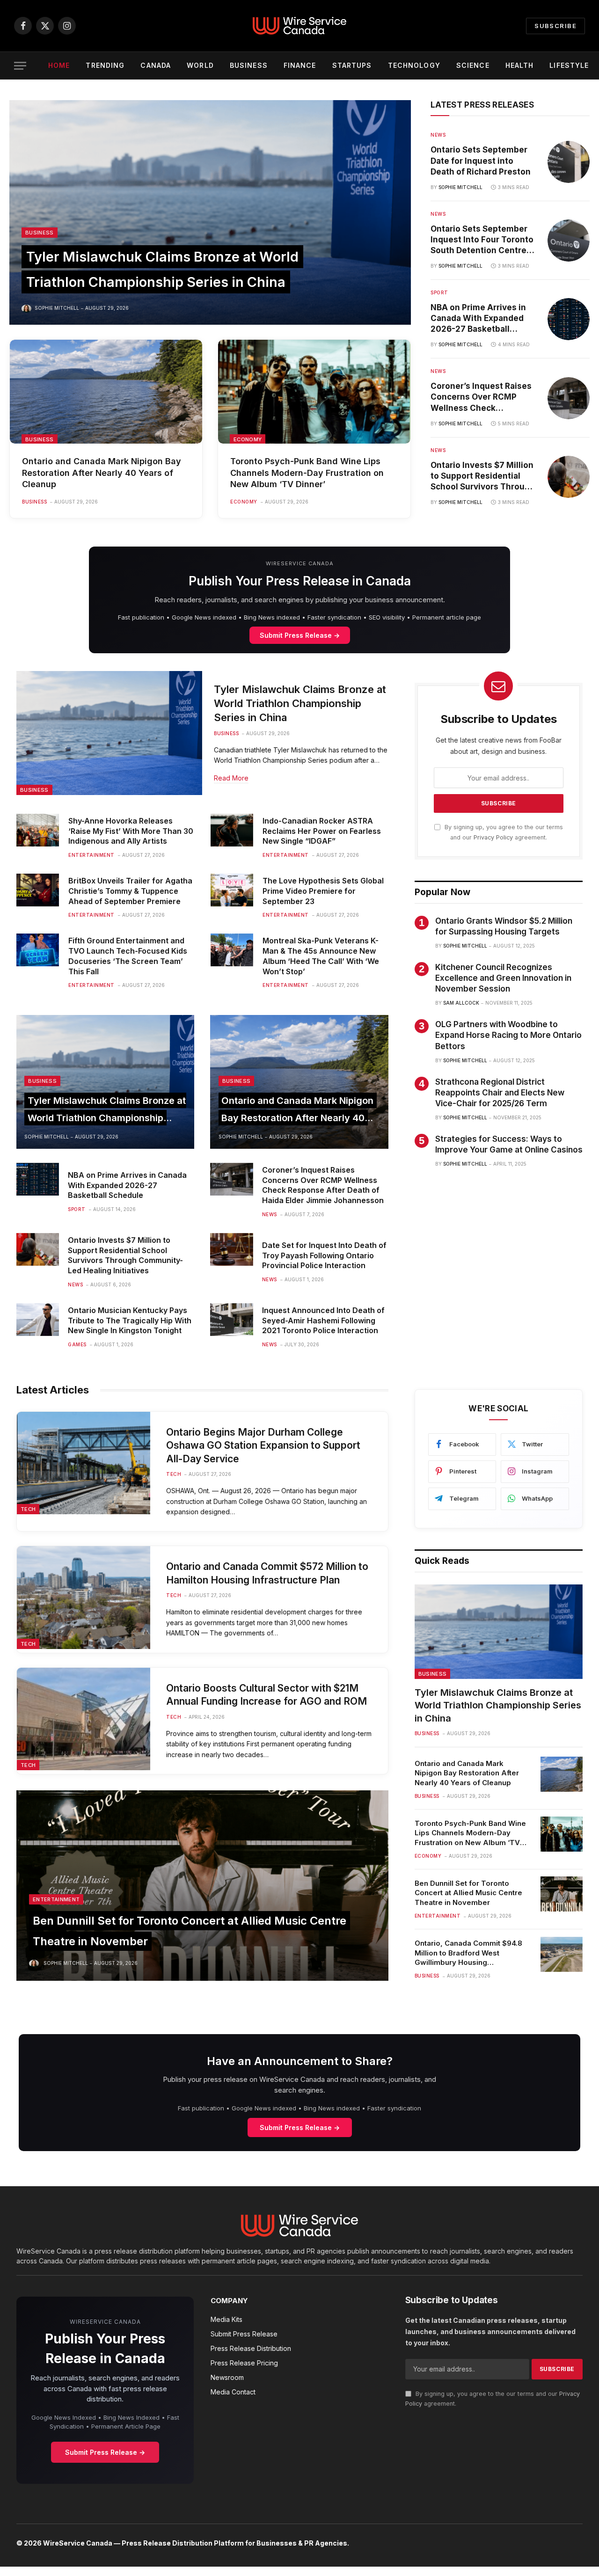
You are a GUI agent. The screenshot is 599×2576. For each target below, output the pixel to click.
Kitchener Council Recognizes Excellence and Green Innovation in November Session (503, 978)
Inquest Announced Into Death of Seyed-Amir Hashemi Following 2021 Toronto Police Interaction (323, 1321)
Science (473, 65)
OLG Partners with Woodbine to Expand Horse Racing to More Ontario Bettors (508, 1035)
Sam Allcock (461, 1003)
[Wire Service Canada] (299, 26)
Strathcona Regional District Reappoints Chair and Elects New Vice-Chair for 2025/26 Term (500, 1093)
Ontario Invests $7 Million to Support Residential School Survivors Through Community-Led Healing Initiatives (483, 476)
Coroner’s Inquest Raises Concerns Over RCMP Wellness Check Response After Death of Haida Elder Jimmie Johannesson (481, 397)
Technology (414, 65)
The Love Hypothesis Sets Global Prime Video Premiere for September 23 (323, 891)
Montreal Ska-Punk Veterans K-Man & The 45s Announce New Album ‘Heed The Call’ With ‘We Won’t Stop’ (321, 956)
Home (59, 65)
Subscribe (555, 26)
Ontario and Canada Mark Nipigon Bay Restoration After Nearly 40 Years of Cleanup (102, 473)
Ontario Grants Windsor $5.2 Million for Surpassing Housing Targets (504, 926)
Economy (248, 439)
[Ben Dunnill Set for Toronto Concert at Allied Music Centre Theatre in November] (202, 1886)
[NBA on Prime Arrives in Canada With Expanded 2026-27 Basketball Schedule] (569, 319)
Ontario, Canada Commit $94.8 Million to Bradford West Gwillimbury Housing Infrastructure (468, 1953)
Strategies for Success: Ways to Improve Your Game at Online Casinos (509, 1144)
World (200, 65)
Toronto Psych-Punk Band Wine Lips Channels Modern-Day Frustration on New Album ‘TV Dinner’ (307, 473)
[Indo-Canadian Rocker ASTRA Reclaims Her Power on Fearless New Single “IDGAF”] (232, 830)
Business (249, 65)
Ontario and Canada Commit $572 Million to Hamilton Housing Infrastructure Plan (267, 1573)
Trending (105, 65)
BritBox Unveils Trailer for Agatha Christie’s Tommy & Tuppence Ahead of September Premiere (130, 891)
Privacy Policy (493, 837)
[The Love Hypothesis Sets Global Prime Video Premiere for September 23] (232, 890)
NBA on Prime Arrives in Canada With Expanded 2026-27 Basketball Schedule (478, 319)
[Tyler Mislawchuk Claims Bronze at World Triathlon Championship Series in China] (210, 212)
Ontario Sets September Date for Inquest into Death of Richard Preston (481, 161)
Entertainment (91, 855)
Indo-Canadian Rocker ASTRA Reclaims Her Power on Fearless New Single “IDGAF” (322, 831)
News (438, 135)
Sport (439, 292)
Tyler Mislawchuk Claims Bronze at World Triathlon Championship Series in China (300, 703)
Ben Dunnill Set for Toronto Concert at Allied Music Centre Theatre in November (468, 1893)
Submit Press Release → (300, 635)
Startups (352, 65)
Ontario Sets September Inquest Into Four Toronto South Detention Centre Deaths (482, 240)
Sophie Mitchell (57, 308)
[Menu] (20, 66)
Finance (300, 65)
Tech (28, 1509)
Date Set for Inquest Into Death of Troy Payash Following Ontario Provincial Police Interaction (324, 1255)
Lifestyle (569, 65)
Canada (156, 65)
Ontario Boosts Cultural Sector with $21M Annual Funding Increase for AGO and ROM (267, 1695)
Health (520, 65)
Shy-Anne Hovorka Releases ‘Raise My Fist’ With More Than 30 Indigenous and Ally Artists (131, 831)
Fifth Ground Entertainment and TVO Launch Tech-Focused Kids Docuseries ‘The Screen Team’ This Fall (128, 956)
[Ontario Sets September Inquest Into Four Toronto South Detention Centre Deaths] (569, 241)
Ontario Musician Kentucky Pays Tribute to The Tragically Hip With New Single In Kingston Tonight (130, 1321)
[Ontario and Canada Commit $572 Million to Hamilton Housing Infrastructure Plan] (84, 1597)
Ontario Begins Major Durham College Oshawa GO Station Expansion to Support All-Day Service (263, 1445)
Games (77, 1344)
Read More (231, 778)
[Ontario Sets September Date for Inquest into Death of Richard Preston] (569, 162)
